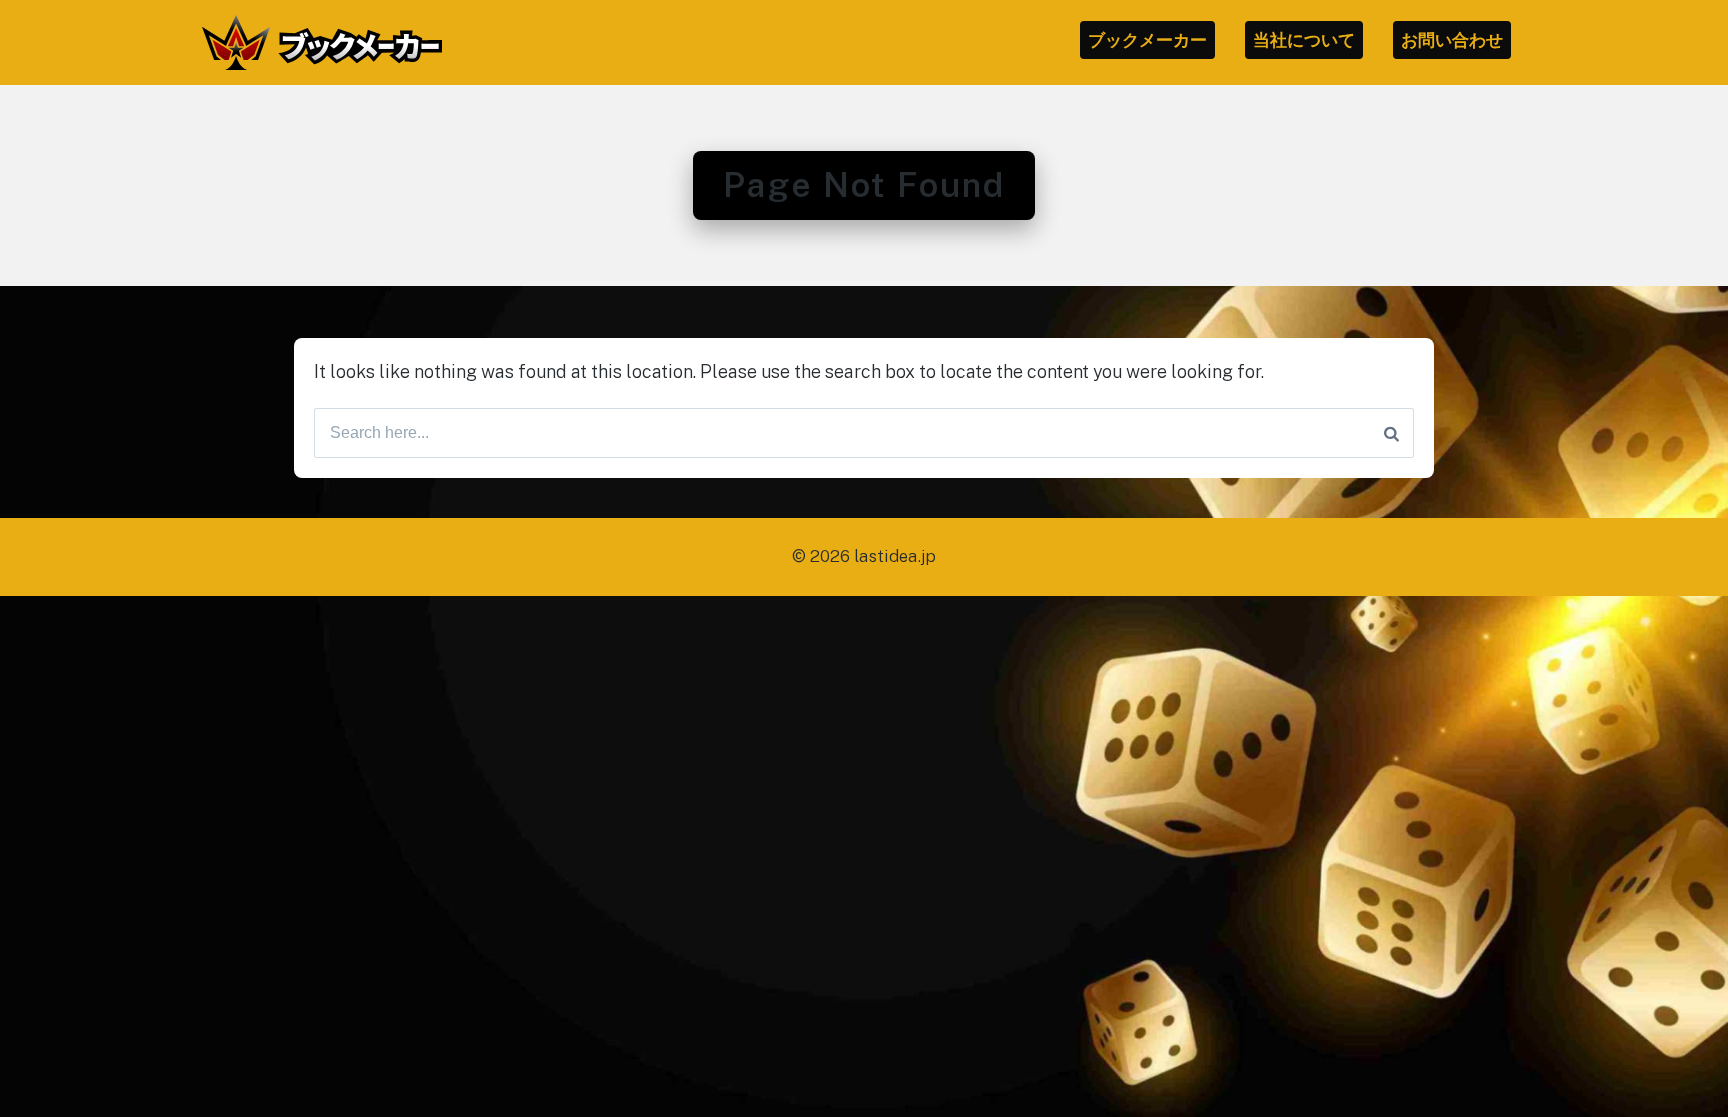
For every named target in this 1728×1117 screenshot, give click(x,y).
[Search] (1391, 433)
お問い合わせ (1452, 40)
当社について (1304, 40)
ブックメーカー (1147, 40)
